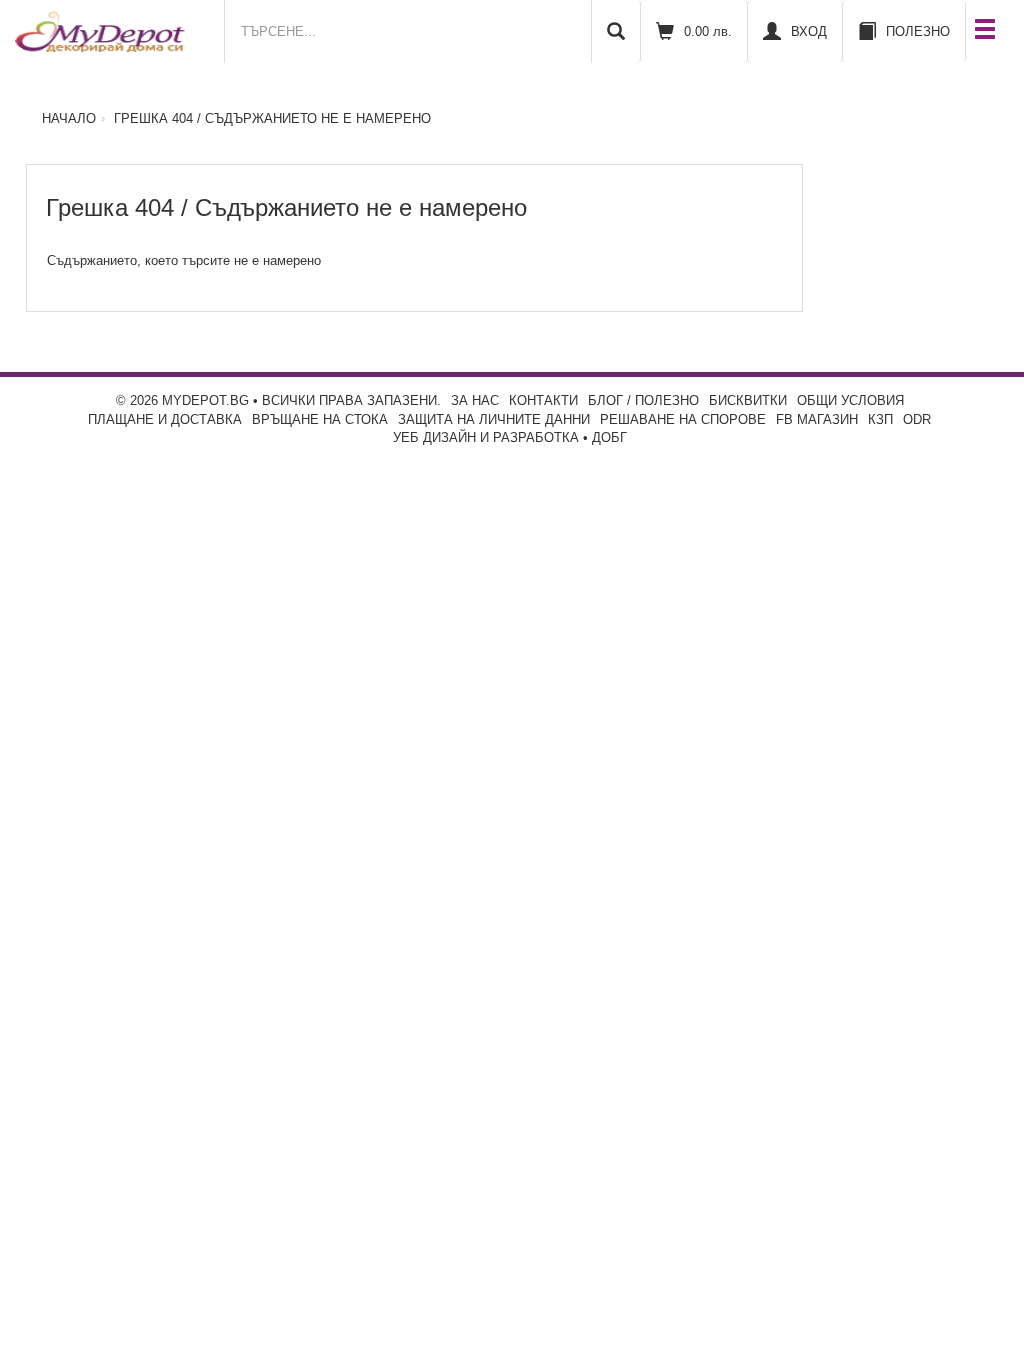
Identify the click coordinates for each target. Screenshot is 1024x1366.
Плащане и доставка (165, 419)
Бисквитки (748, 400)
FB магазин (817, 419)
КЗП (880, 419)
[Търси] (616, 31)
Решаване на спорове (683, 419)
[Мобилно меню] (985, 31)
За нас (475, 400)
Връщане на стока (320, 419)
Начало (69, 118)
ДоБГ (609, 437)
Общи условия (850, 400)
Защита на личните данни (494, 419)
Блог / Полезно (643, 400)
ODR (917, 419)
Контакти (543, 400)
